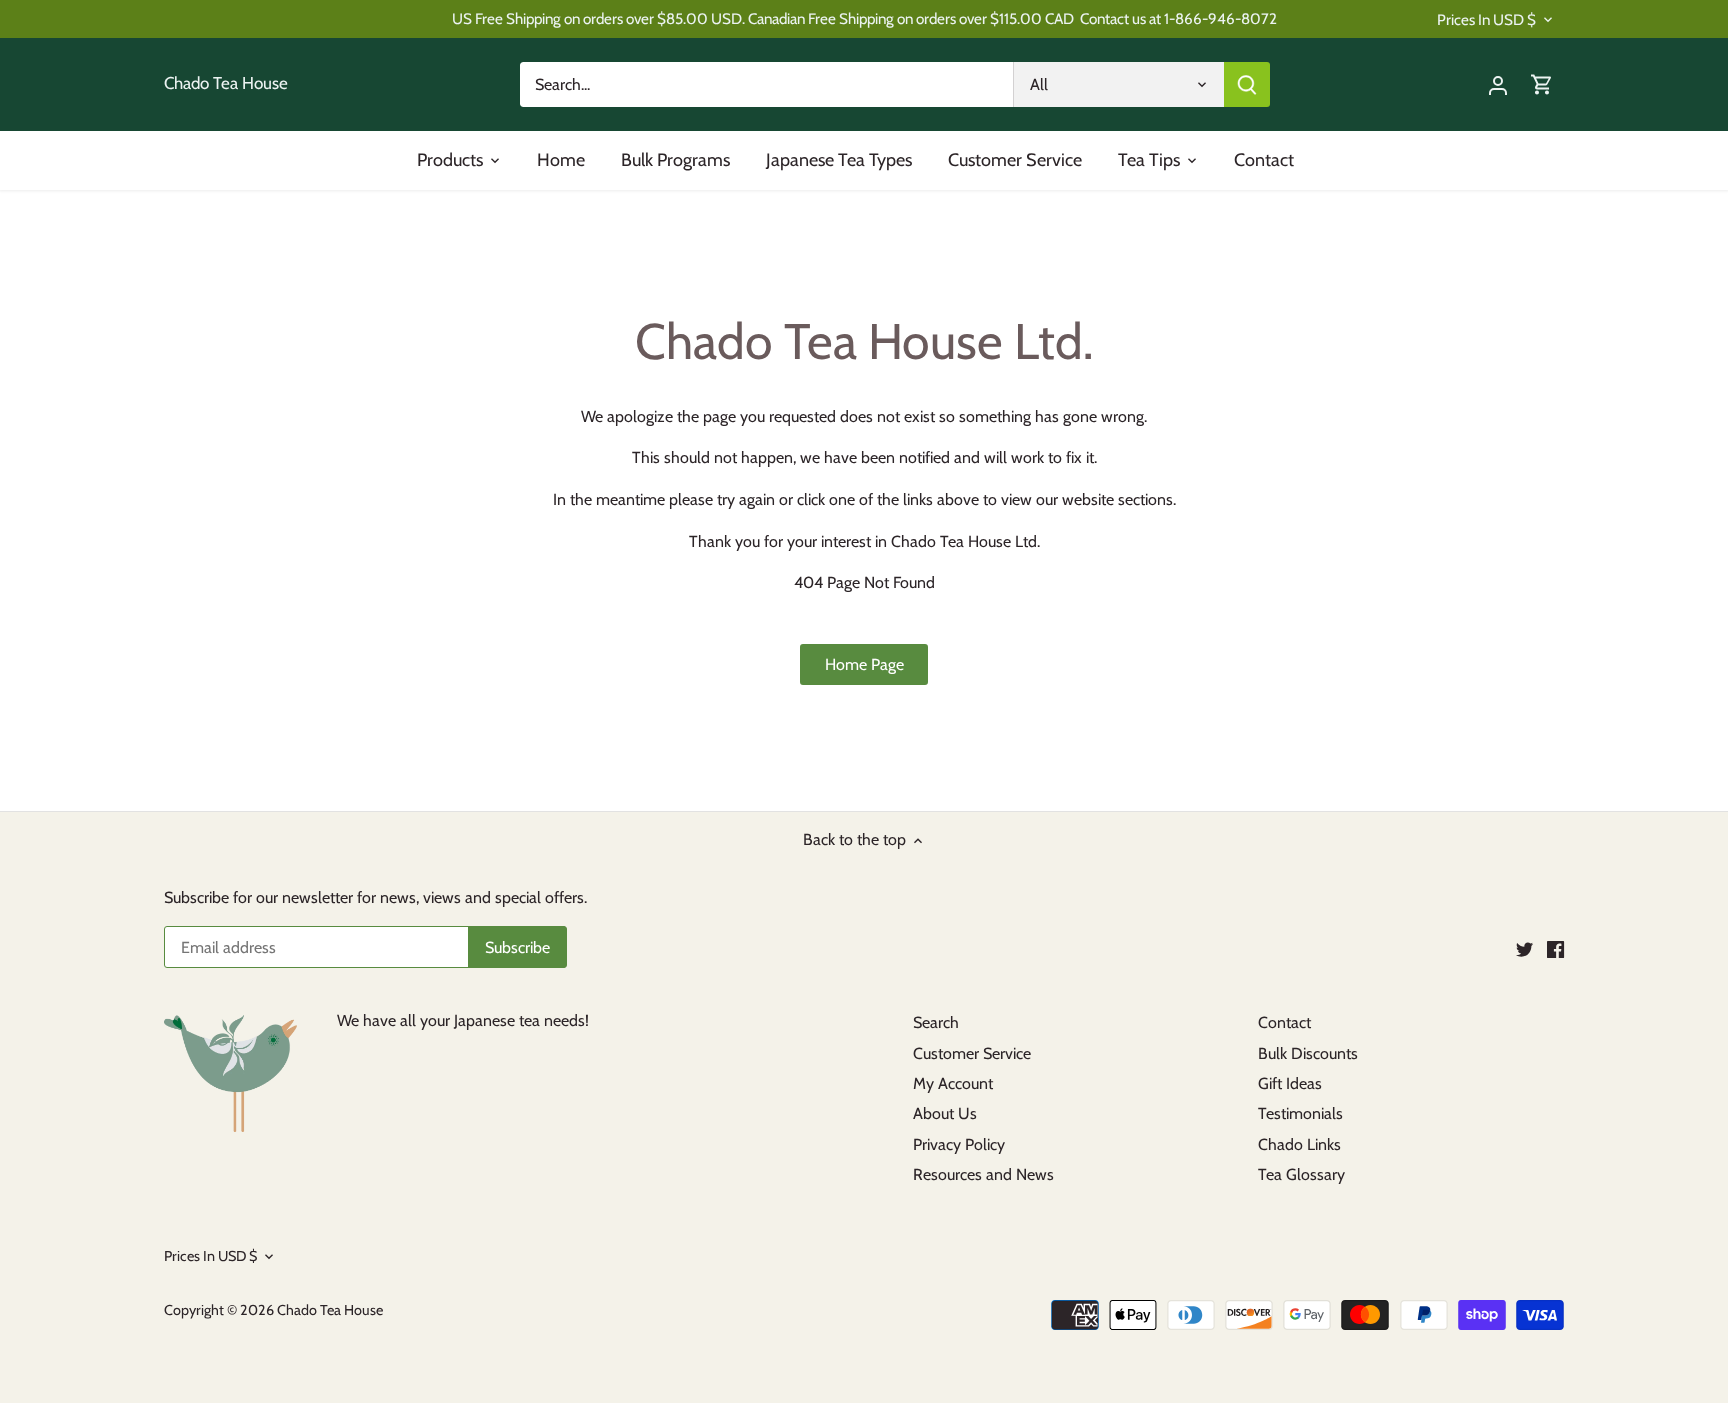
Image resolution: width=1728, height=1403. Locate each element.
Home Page (864, 664)
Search (936, 1022)
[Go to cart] (1542, 84)
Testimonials (1300, 1113)
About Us (945, 1113)
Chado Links (1299, 1144)
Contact (1284, 1022)
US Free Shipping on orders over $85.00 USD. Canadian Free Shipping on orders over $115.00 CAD (763, 18)
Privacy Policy (959, 1144)
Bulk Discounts (1308, 1053)
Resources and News (983, 1174)
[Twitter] (1524, 949)
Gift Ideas (1290, 1083)
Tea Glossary (1301, 1174)
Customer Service (972, 1053)
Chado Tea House (226, 83)
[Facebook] (1555, 949)
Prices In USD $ (1486, 20)
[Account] (1498, 84)
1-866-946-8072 (1220, 18)
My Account (953, 1083)
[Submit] (1247, 84)
